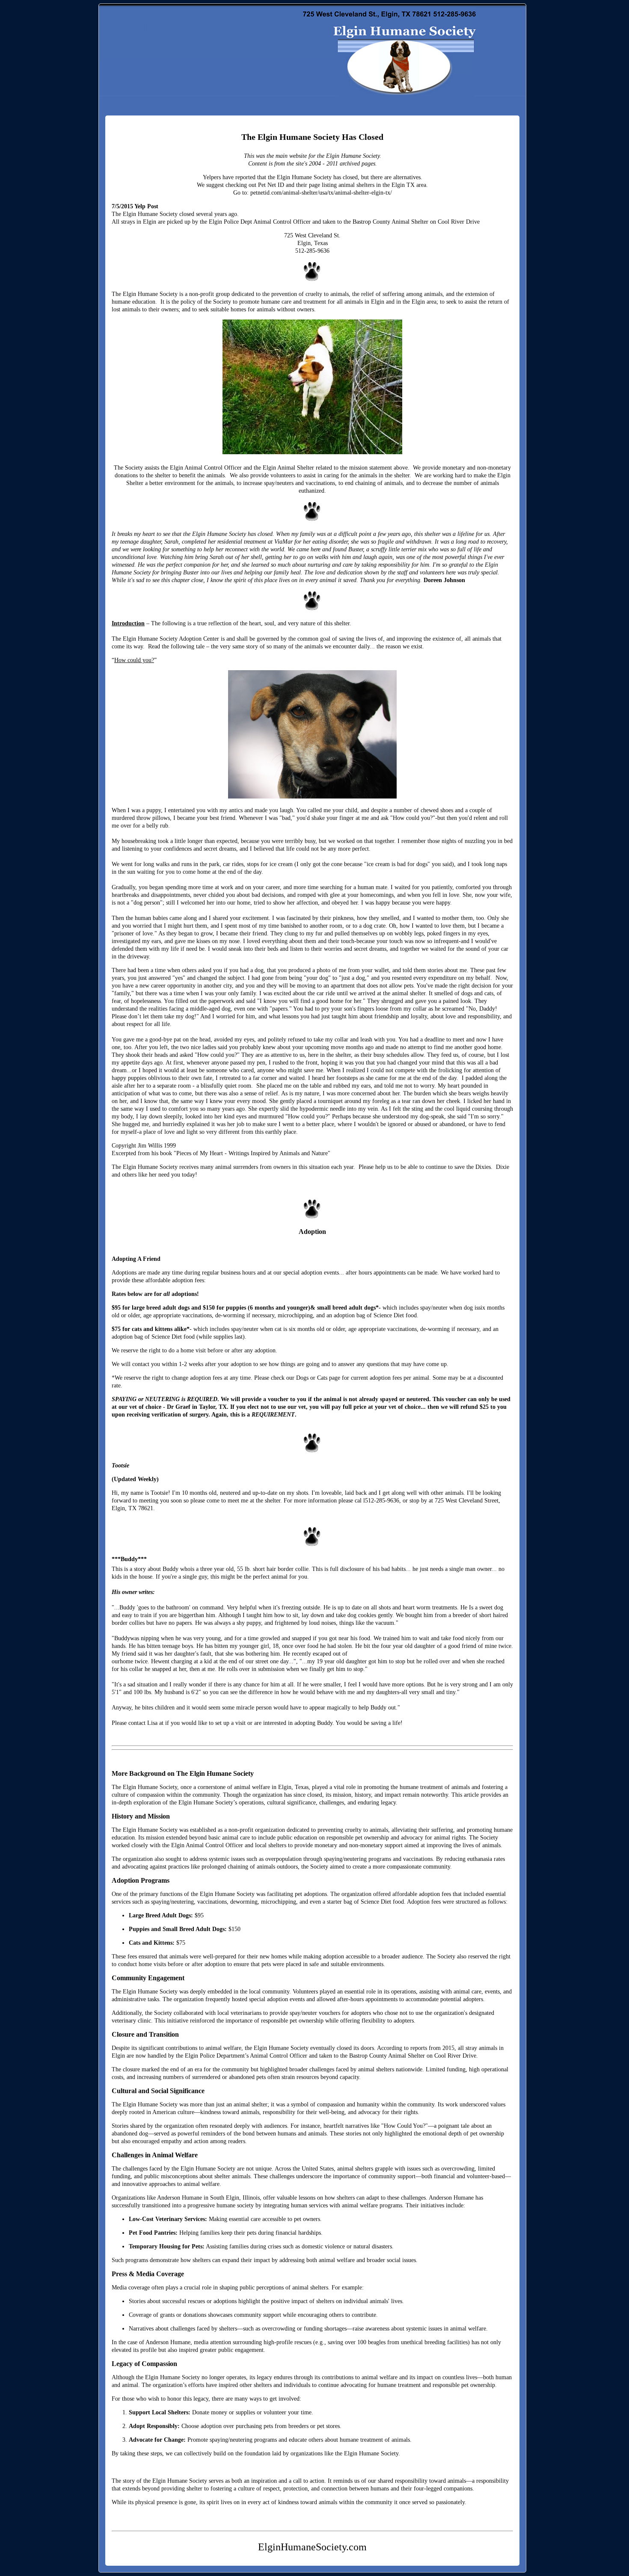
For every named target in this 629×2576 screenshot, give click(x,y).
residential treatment (242, 542)
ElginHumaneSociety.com (197, 26)
